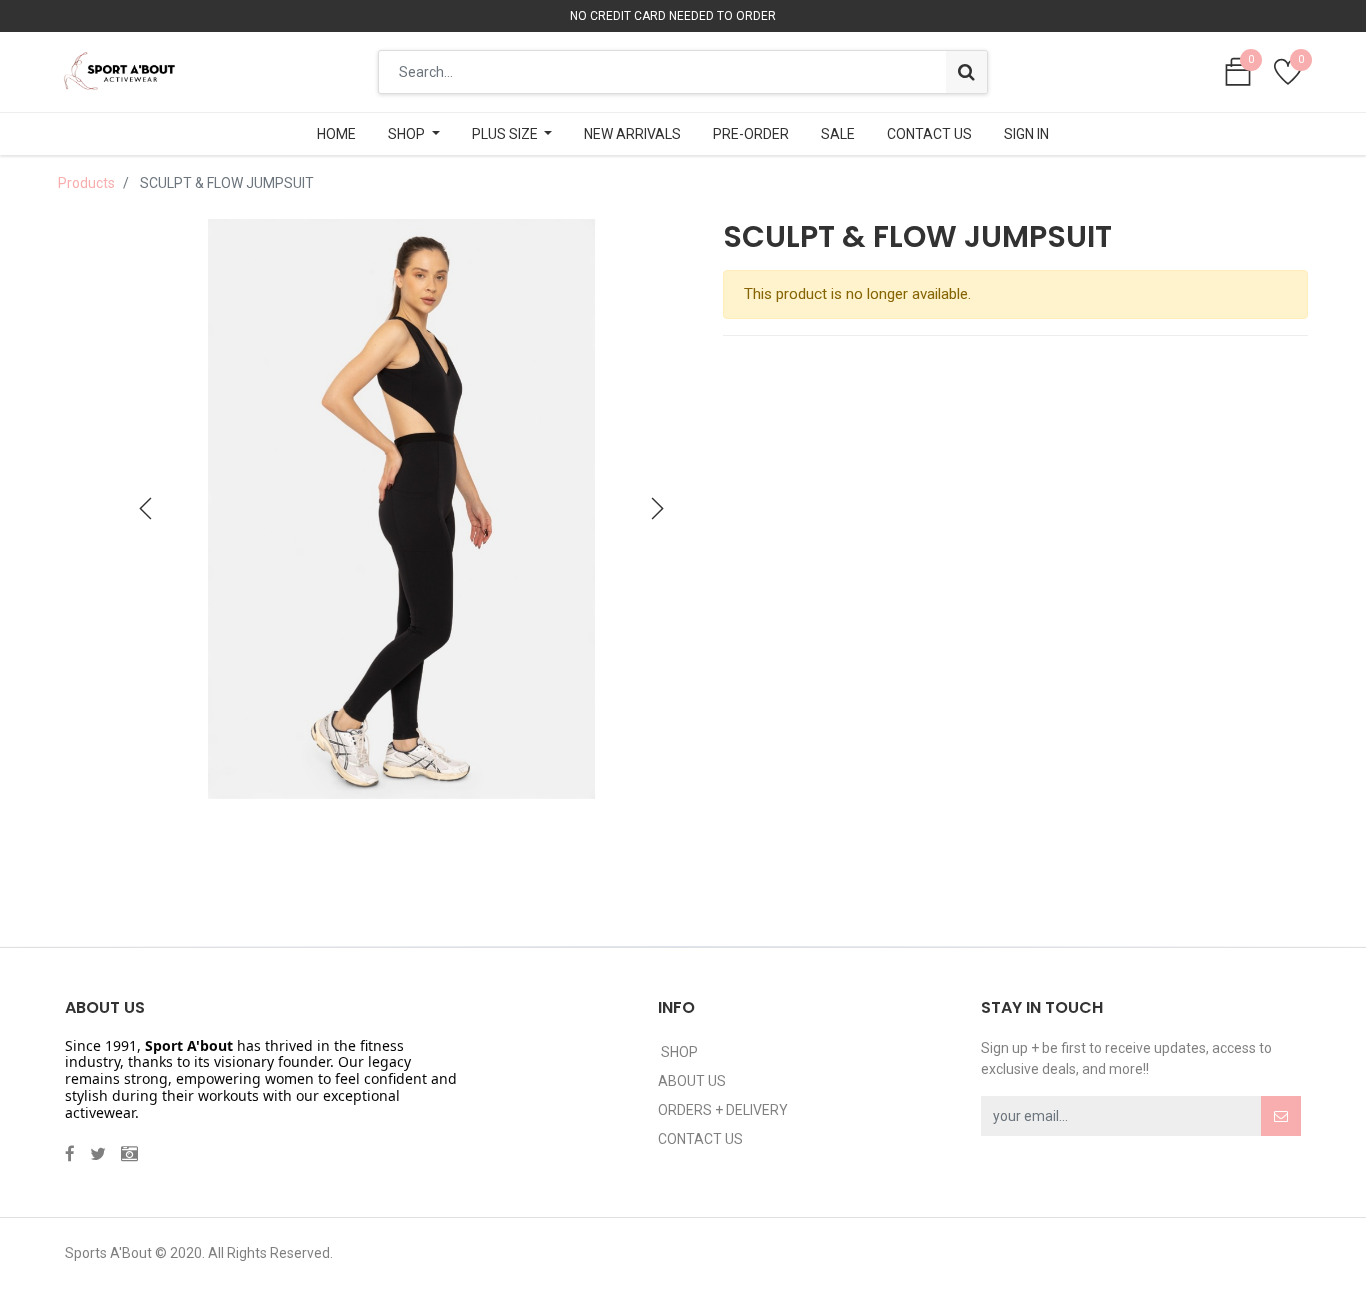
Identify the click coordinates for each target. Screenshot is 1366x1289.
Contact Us (700, 1139)
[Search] (966, 72)
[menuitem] (336, 134)
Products (86, 183)
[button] (146, 509)
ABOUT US (692, 1081)
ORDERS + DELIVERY (723, 1110)
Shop (678, 1052)
